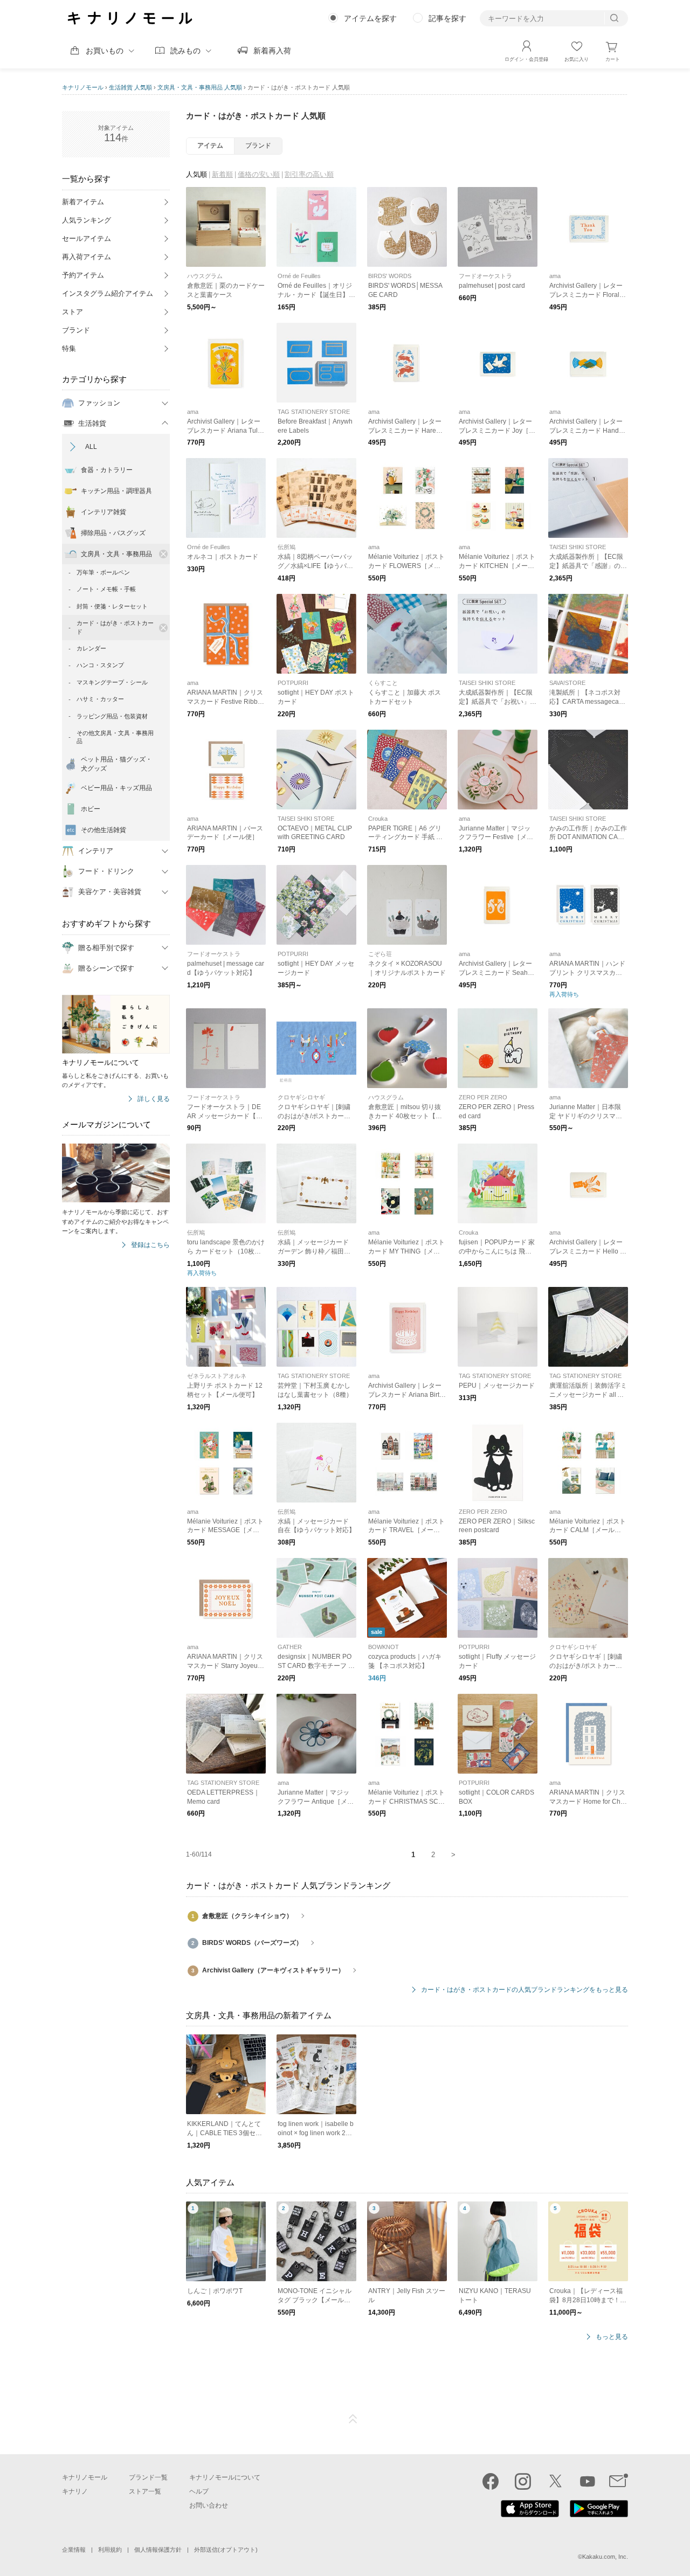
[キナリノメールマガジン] (619, 2481)
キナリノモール (83, 87)
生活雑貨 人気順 (130, 87)
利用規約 (110, 2550)
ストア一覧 (145, 2491)
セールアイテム (87, 238)
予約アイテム (83, 275)
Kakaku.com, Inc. (605, 2557)
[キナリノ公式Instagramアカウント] (523, 2481)
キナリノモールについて (225, 2477)
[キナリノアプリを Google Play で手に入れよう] (599, 2515)
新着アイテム (83, 202)
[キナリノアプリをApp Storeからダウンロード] (530, 2515)
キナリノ (75, 2491)
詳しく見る (154, 1099)
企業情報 (74, 2550)
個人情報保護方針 (158, 2550)
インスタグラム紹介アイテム (108, 293)
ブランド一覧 (148, 2477)
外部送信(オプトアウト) (226, 2550)
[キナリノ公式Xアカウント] (555, 2481)
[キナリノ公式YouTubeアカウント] (588, 2481)
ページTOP (353, 2419)
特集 (69, 348)
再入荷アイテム (87, 257)
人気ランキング (87, 220)
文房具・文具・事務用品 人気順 (200, 87)
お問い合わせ (209, 2505)
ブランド (76, 330)
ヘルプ (199, 2491)
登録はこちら (150, 1245)
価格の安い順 (259, 174)
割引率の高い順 (309, 174)
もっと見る (612, 2337)
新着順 (222, 174)
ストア (73, 312)
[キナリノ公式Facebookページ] (491, 2481)
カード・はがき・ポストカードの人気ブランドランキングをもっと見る (525, 1990)
